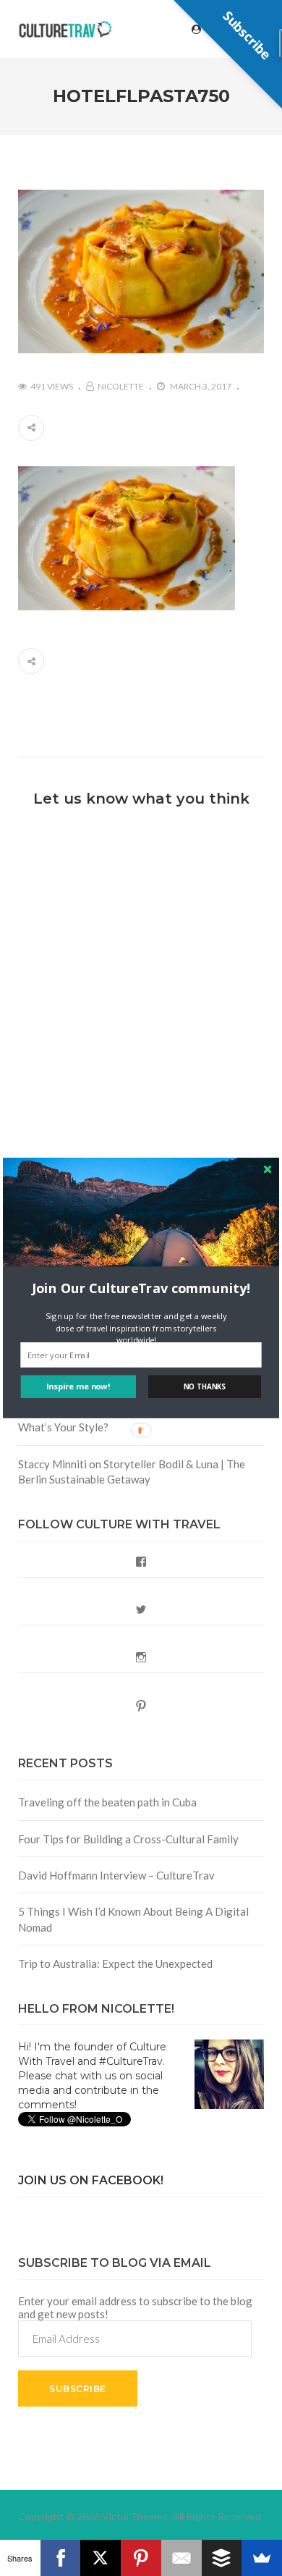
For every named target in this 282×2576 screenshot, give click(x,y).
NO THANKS (205, 1387)
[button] (141, 1288)
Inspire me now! (78, 1386)
